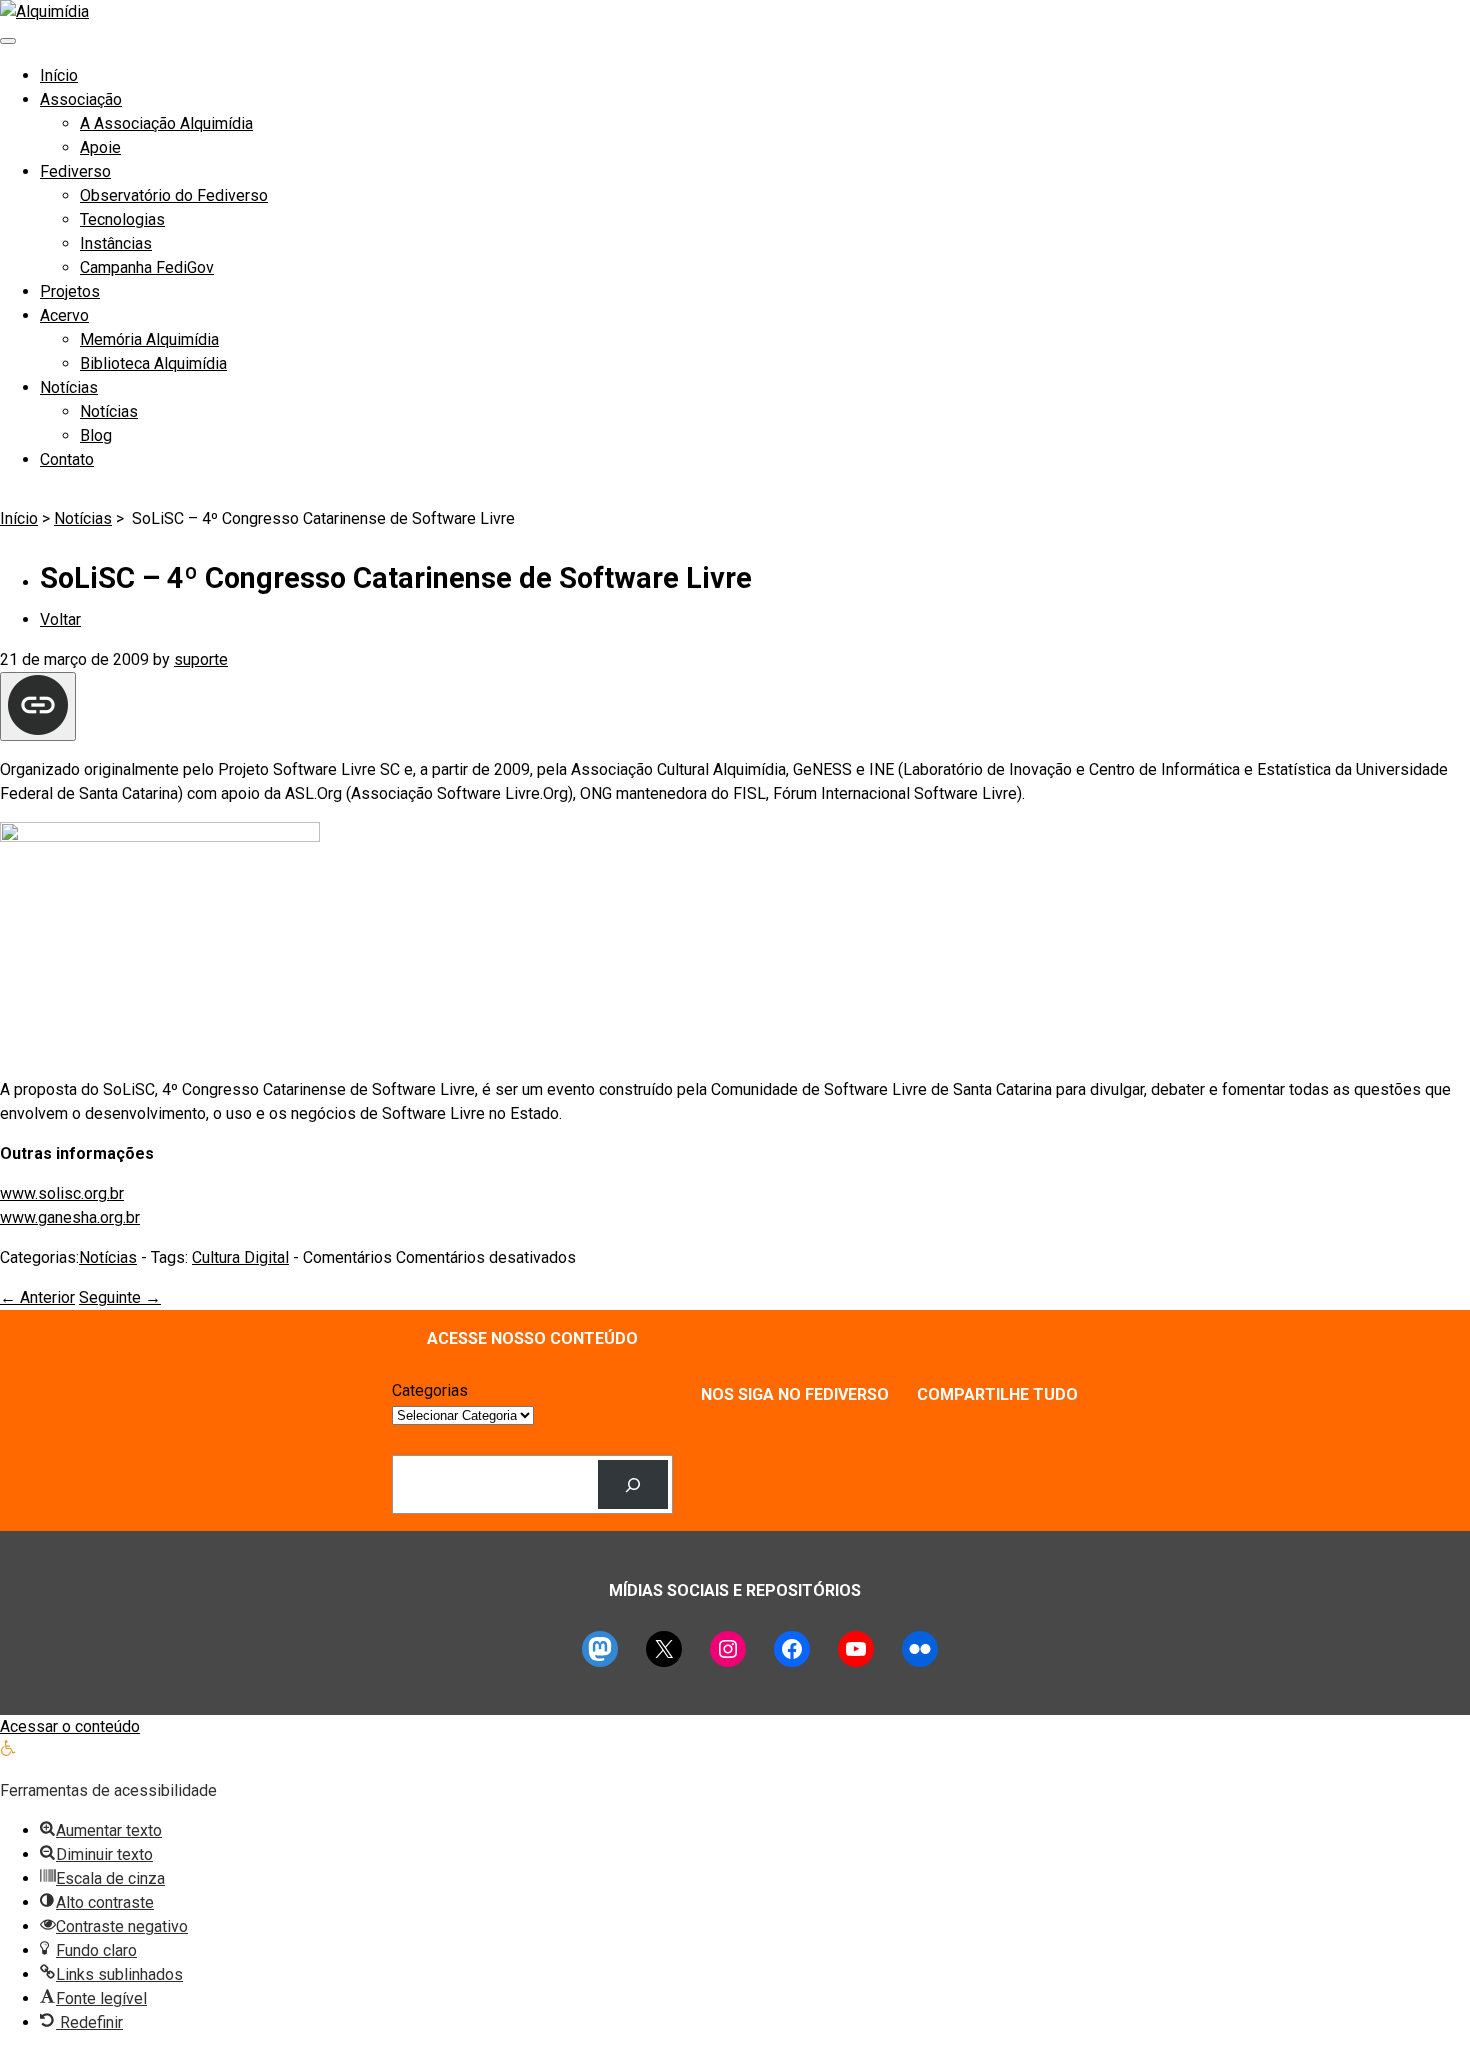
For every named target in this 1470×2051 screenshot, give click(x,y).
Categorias (430, 1390)
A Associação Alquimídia (166, 123)
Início (59, 75)
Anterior (37, 1297)
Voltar (60, 619)
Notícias (69, 387)
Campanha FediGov (147, 267)
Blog (96, 435)
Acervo (64, 315)
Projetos (70, 291)
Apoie (100, 147)
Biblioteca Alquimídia (153, 363)
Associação (81, 99)
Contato (67, 459)
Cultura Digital (240, 1257)
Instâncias (116, 243)
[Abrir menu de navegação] (8, 41)
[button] (8, 1750)
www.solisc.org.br (62, 1193)
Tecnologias (122, 219)
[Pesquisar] (633, 1484)
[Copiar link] (38, 706)
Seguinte (120, 1297)
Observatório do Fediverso (174, 195)
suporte (201, 659)
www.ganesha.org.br (70, 1217)
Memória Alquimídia (149, 339)
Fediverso (75, 171)
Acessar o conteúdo (70, 1726)
